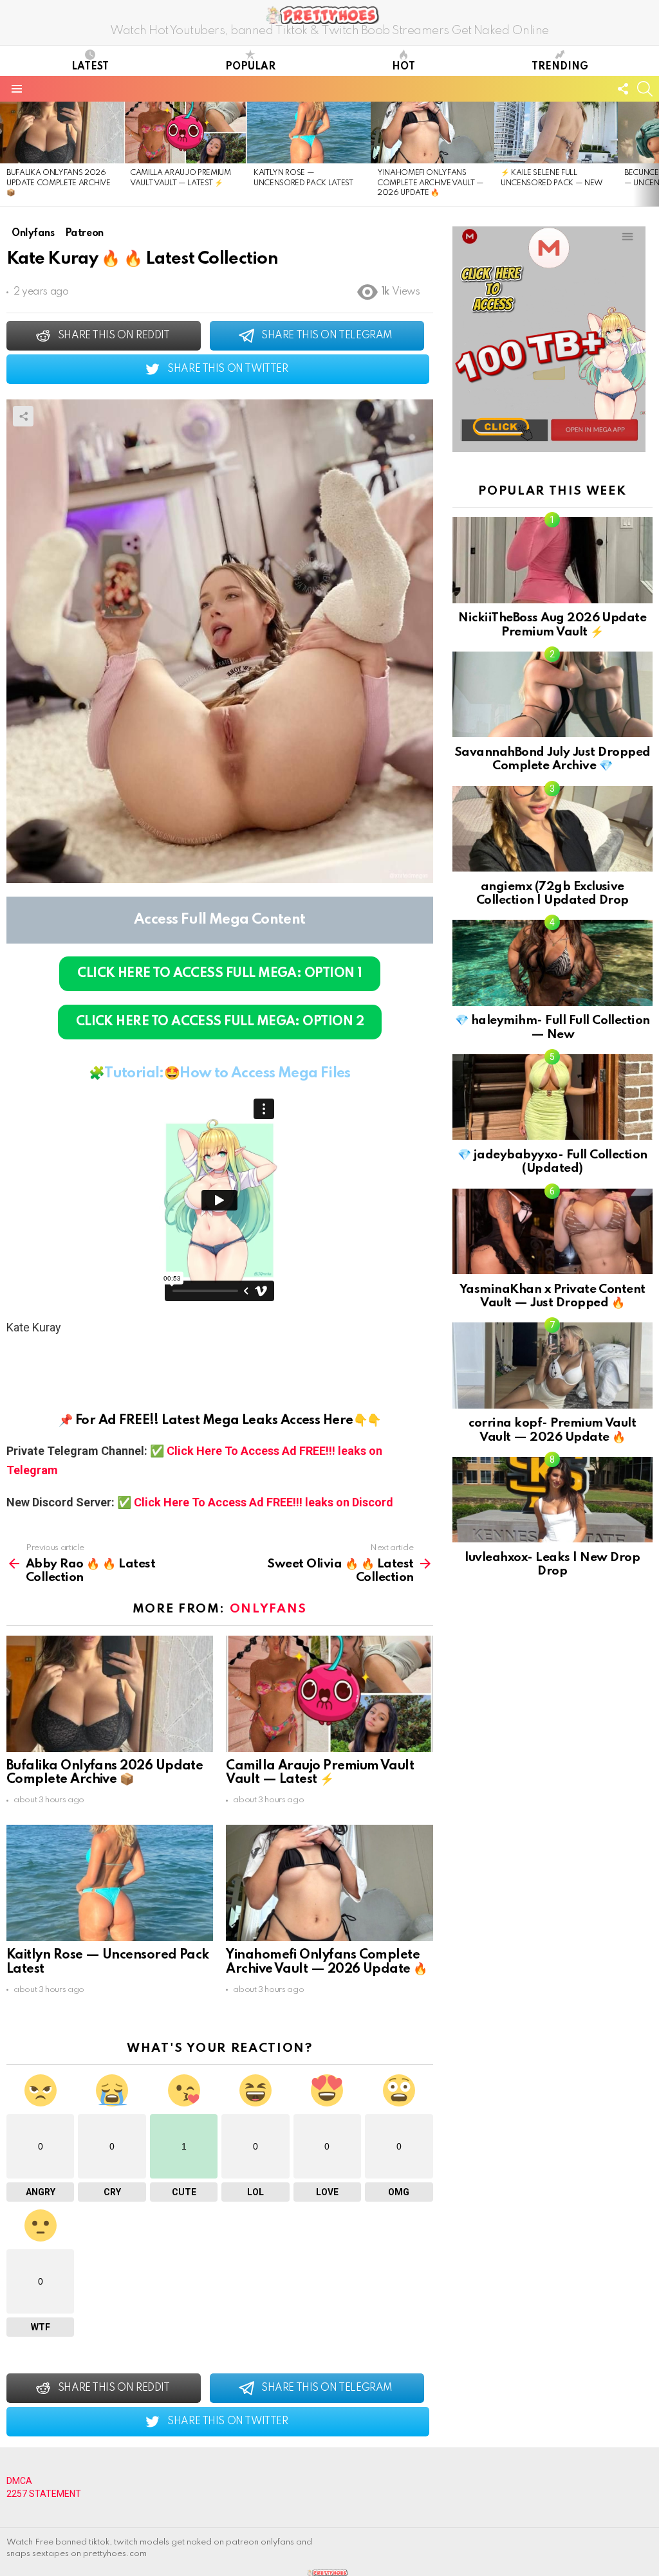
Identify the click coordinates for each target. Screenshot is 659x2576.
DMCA (19, 2481)
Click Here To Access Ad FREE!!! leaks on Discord (264, 1502)
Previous (6, 154)
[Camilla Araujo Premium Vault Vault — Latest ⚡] (185, 132)
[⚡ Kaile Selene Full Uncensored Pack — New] (556, 132)
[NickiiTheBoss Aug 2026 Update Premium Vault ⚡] (552, 560)
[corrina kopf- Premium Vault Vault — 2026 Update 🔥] (552, 1365)
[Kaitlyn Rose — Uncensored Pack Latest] (309, 132)
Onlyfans (268, 1609)
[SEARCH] (645, 89)
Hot (404, 67)
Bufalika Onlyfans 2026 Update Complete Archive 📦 (58, 183)
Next (653, 154)
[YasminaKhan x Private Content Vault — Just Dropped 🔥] (552, 1231)
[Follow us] (623, 89)
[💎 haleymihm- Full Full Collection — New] (552, 963)
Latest (90, 67)
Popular (250, 67)
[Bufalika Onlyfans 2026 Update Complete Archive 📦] (62, 132)
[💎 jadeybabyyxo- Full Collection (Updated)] (552, 1097)
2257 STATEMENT (44, 2494)
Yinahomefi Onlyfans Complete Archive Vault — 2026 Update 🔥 (431, 183)
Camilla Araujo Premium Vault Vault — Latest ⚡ (320, 1773)
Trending (560, 67)
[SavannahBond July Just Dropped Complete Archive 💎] (552, 694)
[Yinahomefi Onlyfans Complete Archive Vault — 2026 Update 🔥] (432, 132)
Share (23, 416)
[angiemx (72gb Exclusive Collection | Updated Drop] (552, 829)
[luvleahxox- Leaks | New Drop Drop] (552, 1500)
